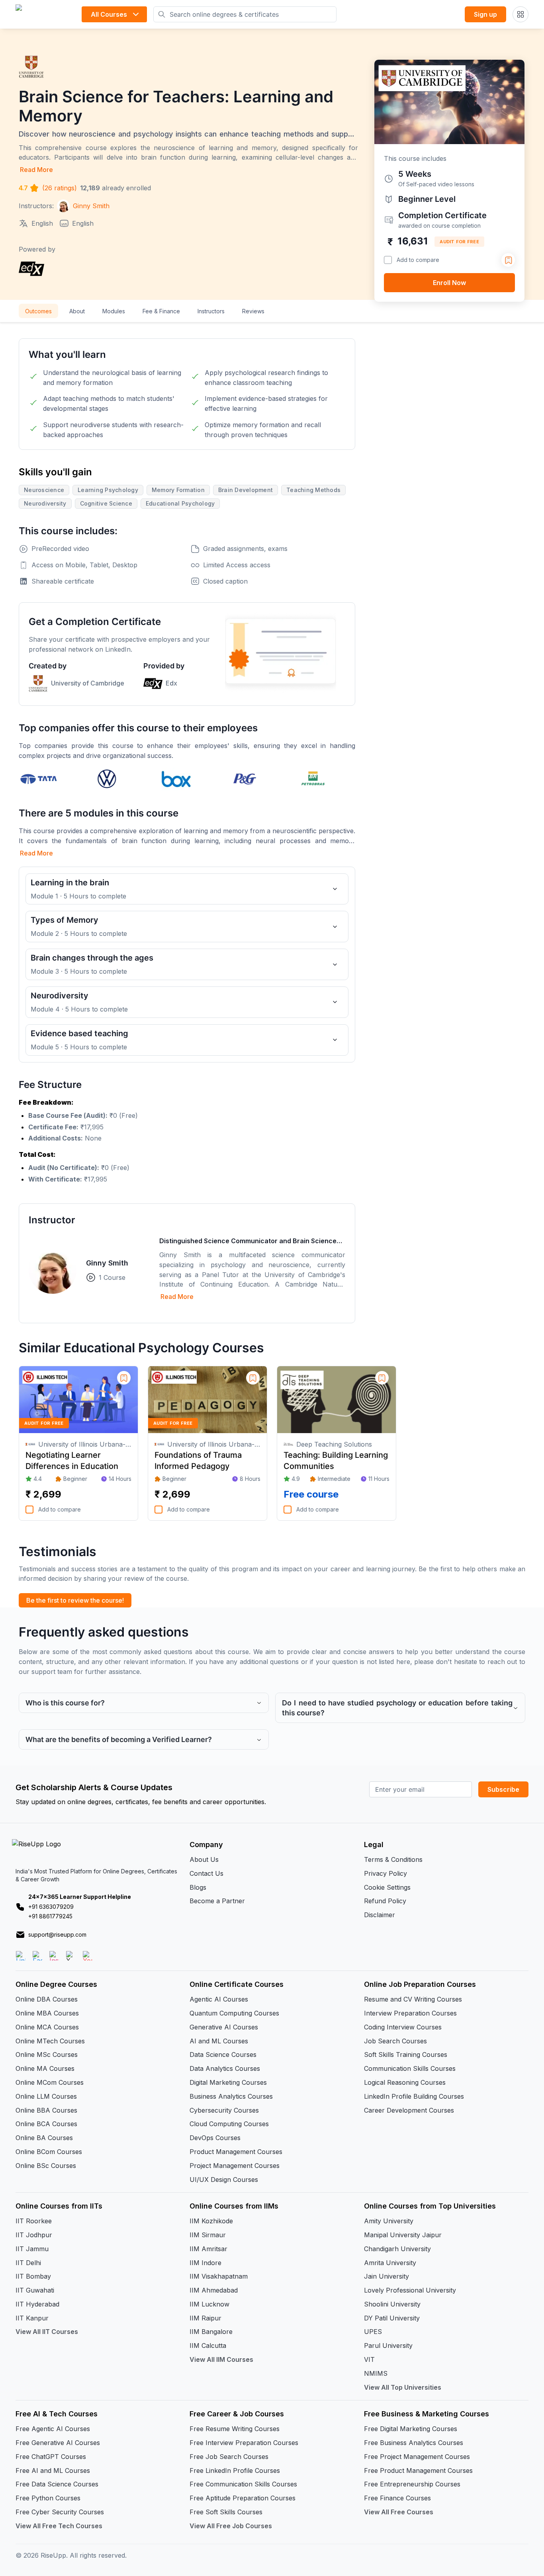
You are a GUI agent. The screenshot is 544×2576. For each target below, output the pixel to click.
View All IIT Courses (47, 2332)
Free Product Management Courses (418, 2471)
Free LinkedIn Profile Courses (235, 2471)
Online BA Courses (44, 2138)
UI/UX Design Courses (224, 2180)
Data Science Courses (223, 2055)
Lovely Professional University (410, 2290)
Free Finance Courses (397, 2498)
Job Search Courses (395, 2041)
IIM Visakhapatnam (219, 2276)
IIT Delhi (28, 2263)
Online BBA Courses (46, 2110)
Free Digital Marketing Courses (411, 2429)
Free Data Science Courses (57, 2484)
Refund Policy (385, 1901)
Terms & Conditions (393, 1859)
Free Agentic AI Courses (53, 2429)
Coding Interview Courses (403, 2027)
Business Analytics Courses (231, 2096)
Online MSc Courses (47, 2055)
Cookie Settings (387, 1887)
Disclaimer (380, 1915)
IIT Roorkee (34, 2221)
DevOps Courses (215, 2138)
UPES (373, 2332)
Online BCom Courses (49, 2152)
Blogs (198, 1887)
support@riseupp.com (57, 1934)
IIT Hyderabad (37, 2304)
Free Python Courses (48, 2498)
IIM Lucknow (209, 2304)
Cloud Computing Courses (229, 2124)
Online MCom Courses (50, 2082)
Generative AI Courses (224, 2027)
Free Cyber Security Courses (60, 2512)
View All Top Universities (403, 2387)
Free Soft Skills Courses (226, 2512)
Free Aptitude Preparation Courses (243, 2498)
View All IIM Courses (221, 2359)
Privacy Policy (385, 1873)
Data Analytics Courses (225, 2068)
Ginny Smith (107, 1263)
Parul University (388, 2346)
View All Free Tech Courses (59, 2526)
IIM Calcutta (208, 2346)
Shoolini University (392, 2304)
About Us (204, 1859)
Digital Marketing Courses (228, 2082)
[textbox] (187, 1141)
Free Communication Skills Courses (243, 2484)
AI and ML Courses (219, 2041)
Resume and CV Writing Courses (413, 1999)
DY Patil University (392, 2318)
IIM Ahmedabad (214, 2290)
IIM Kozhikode (211, 2221)
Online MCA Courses (47, 2027)
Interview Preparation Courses (410, 2013)
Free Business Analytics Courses (414, 2443)
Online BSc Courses (46, 2166)
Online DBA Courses (47, 1999)
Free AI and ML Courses (53, 2471)
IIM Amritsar (208, 2249)
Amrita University (390, 2263)
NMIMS (376, 2373)
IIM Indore (205, 2263)
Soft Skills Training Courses (406, 2055)
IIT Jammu (32, 2249)
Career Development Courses (409, 2110)
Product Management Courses (236, 2152)
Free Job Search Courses (229, 2457)
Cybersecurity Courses (224, 2110)
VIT (369, 2359)
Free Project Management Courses (417, 2457)
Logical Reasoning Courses (405, 2082)
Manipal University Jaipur (403, 2235)
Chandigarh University (397, 2249)
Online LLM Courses (46, 2096)
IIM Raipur (205, 2318)
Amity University (389, 2221)
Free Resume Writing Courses (235, 2429)
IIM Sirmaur (208, 2235)
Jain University (386, 2276)
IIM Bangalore (211, 2332)
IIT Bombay (33, 2276)
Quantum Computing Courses (234, 2013)
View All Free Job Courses (231, 2526)
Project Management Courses (235, 2166)
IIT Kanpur (32, 2318)
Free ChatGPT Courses (51, 2457)
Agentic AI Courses (219, 1999)
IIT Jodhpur (34, 2235)
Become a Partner (217, 1901)
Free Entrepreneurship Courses (412, 2484)
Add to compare (418, 260)
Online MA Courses (45, 2068)
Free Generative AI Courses (58, 2443)
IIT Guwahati (35, 2290)
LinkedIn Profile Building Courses (414, 2096)
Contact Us (206, 1873)
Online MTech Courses (50, 2041)
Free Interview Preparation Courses (244, 2443)
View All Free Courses (399, 2512)
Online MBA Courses (47, 2013)
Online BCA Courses (46, 2124)
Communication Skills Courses (410, 2068)
